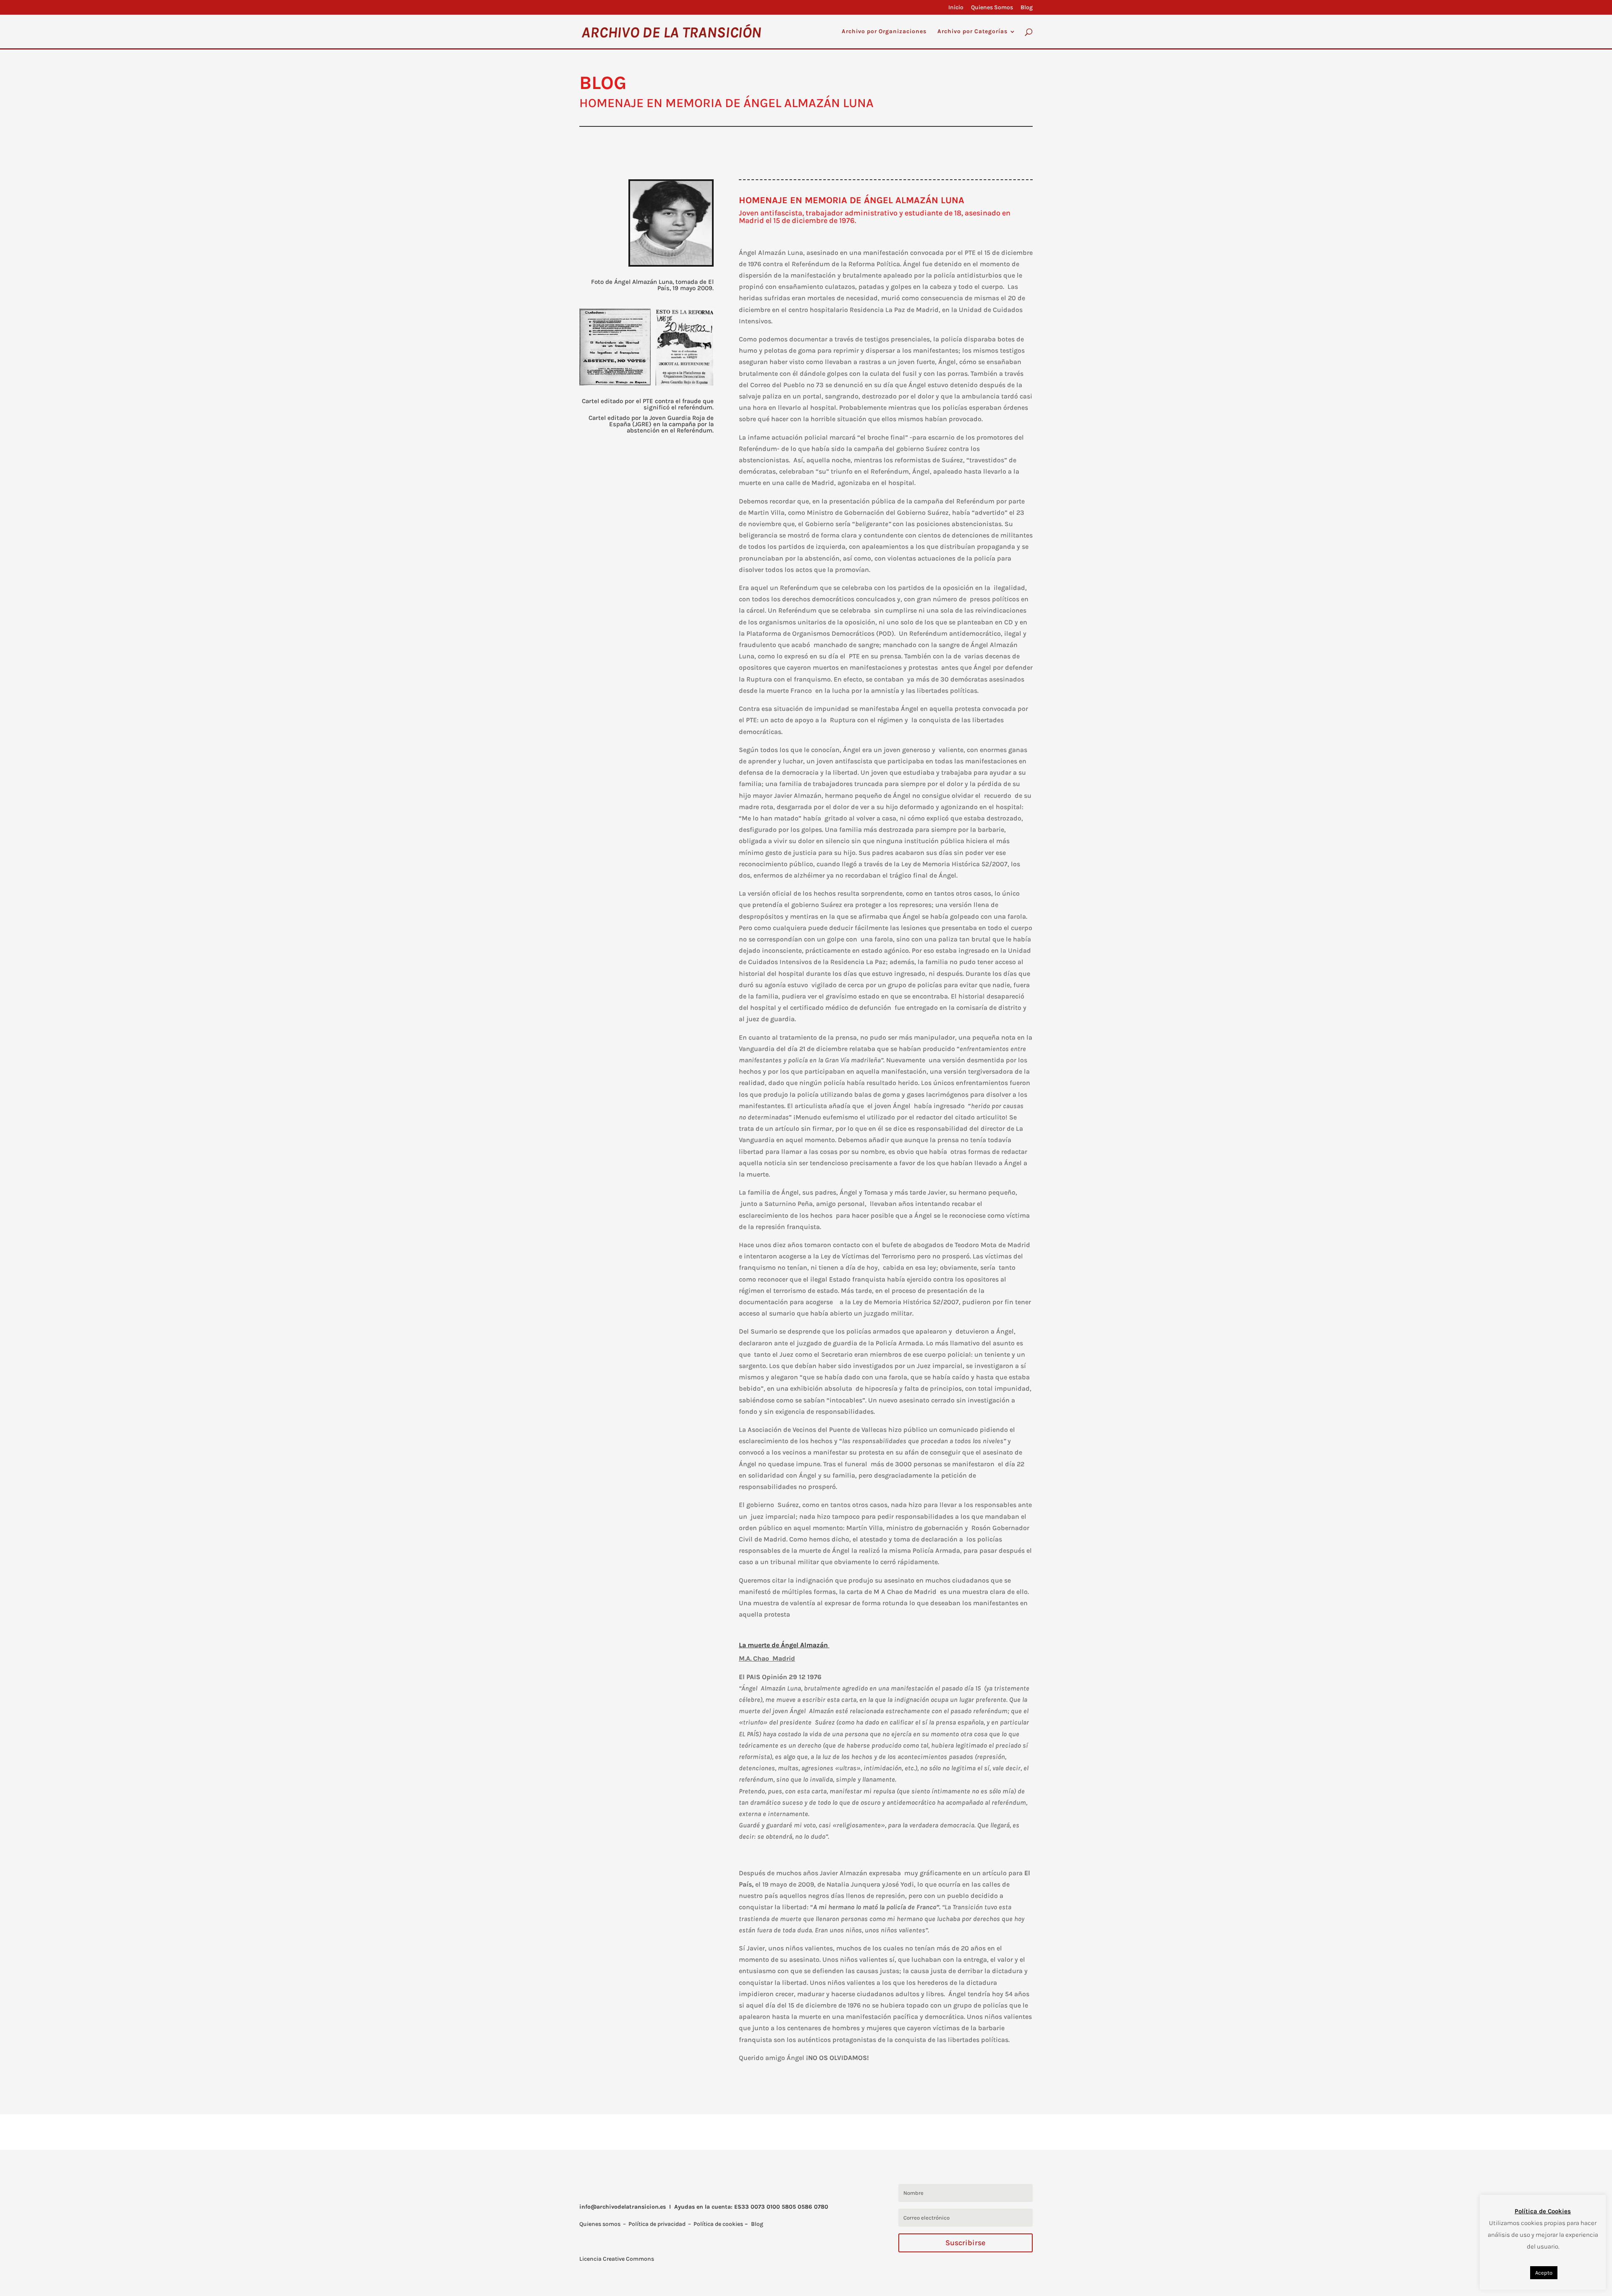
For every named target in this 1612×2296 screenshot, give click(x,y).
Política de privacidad (657, 2224)
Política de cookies (718, 2224)
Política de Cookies (1543, 2211)
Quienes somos (600, 2224)
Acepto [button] (1544, 2273)
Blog (1027, 8)
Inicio (956, 8)
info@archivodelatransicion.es (623, 2207)
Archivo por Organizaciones (884, 32)
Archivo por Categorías (972, 32)
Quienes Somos (992, 8)
